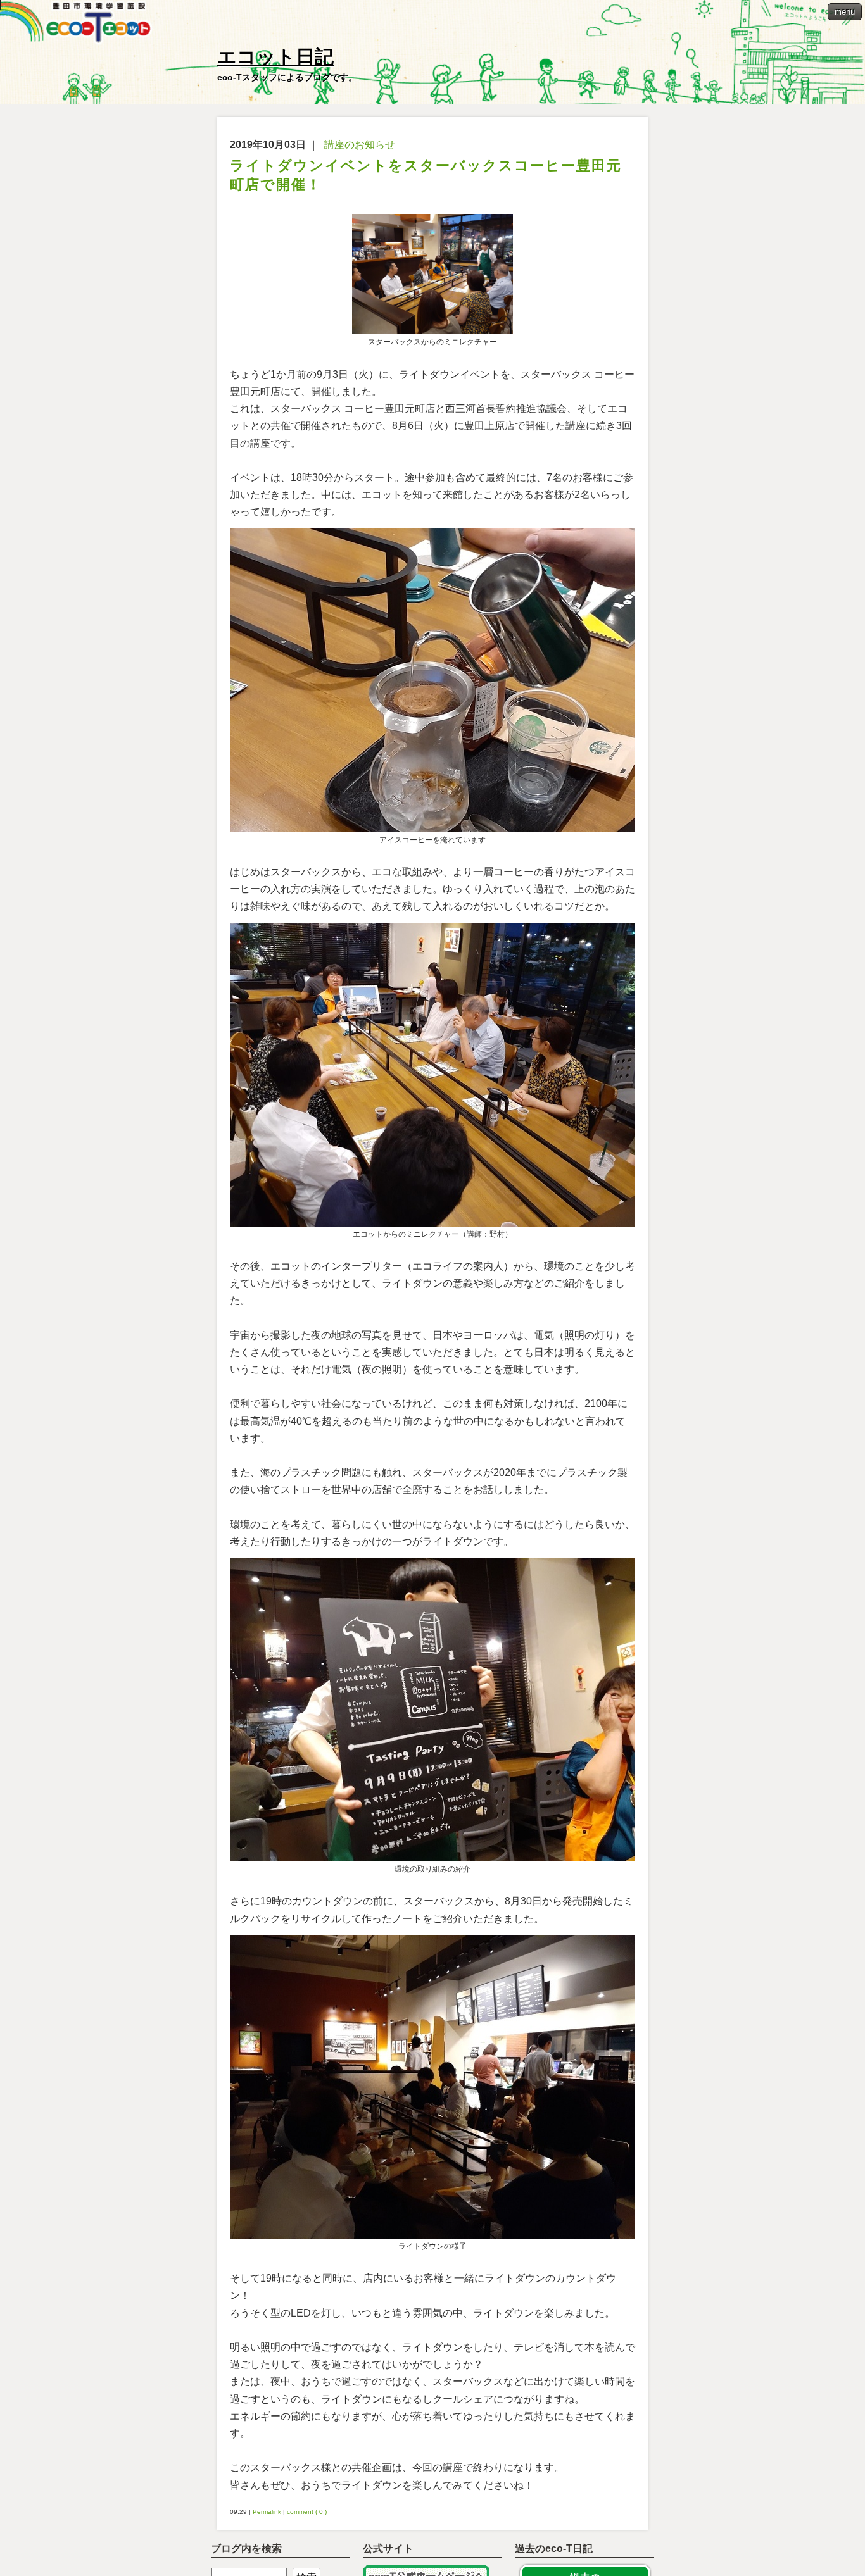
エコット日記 (275, 57)
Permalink (267, 2512)
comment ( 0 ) (307, 2512)
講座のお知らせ (360, 145)
